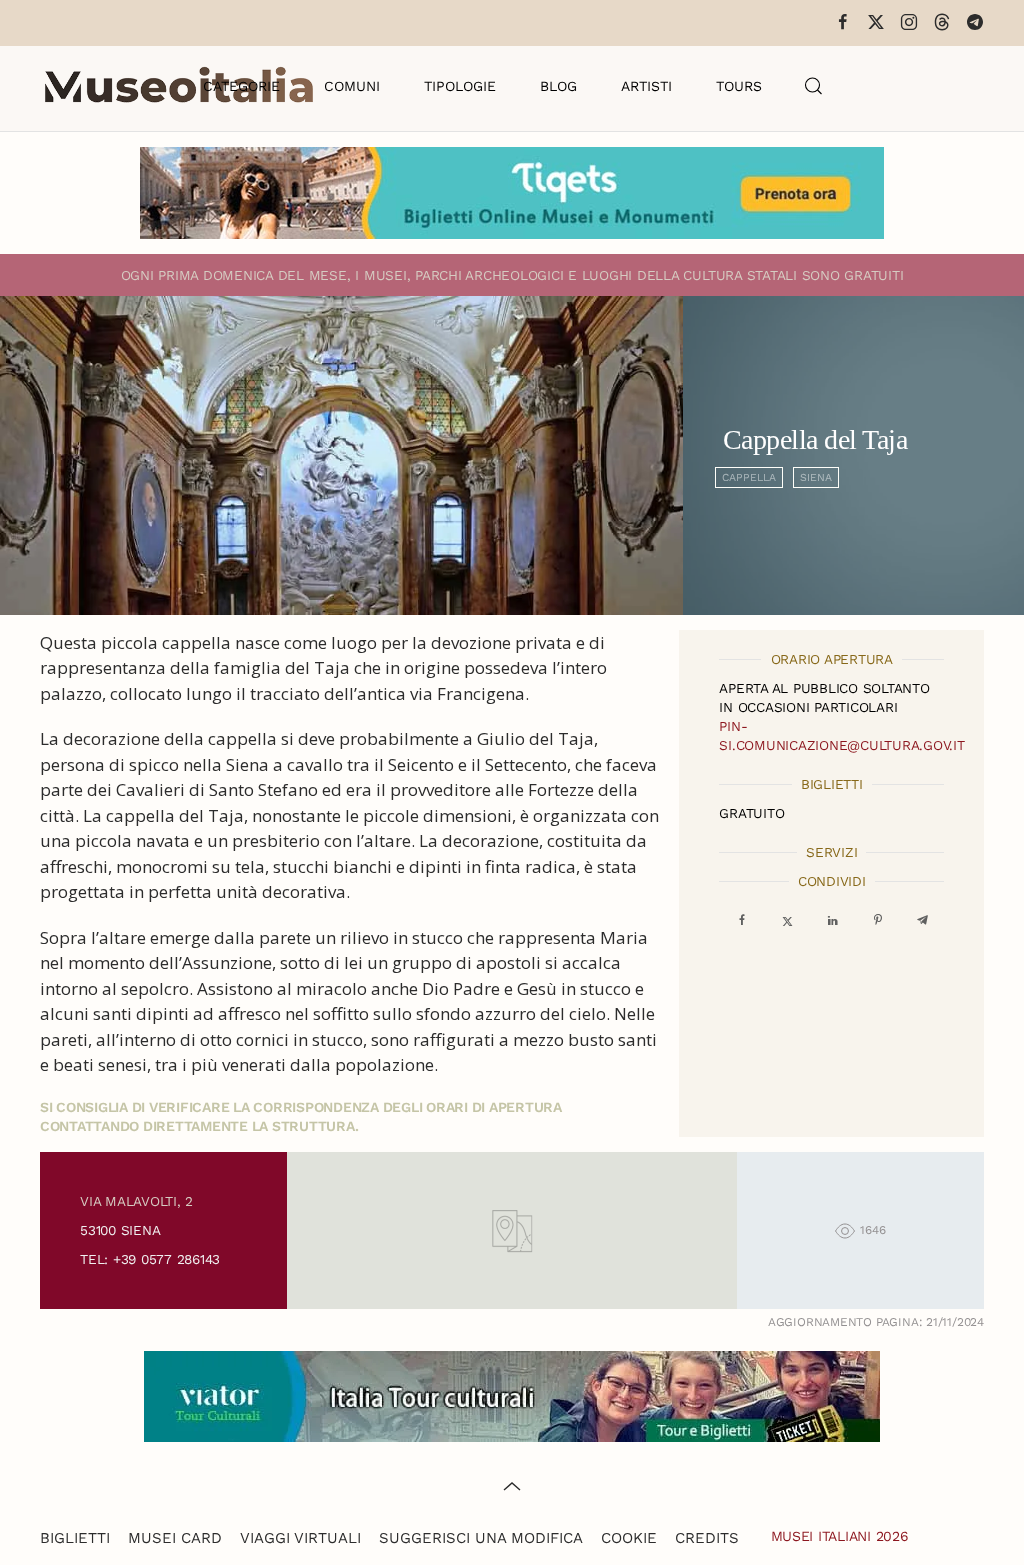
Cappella (749, 477)
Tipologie (460, 86)
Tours (739, 86)
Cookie (629, 1538)
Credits (707, 1538)
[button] (814, 86)
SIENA (816, 477)
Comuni (352, 86)
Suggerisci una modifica (481, 1538)
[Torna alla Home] (179, 86)
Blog (558, 86)
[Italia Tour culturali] (512, 1394)
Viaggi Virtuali (300, 1538)
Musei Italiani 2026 (840, 1536)
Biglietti (75, 1538)
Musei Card (175, 1538)
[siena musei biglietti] (512, 191)
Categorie (241, 86)
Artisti (646, 86)
